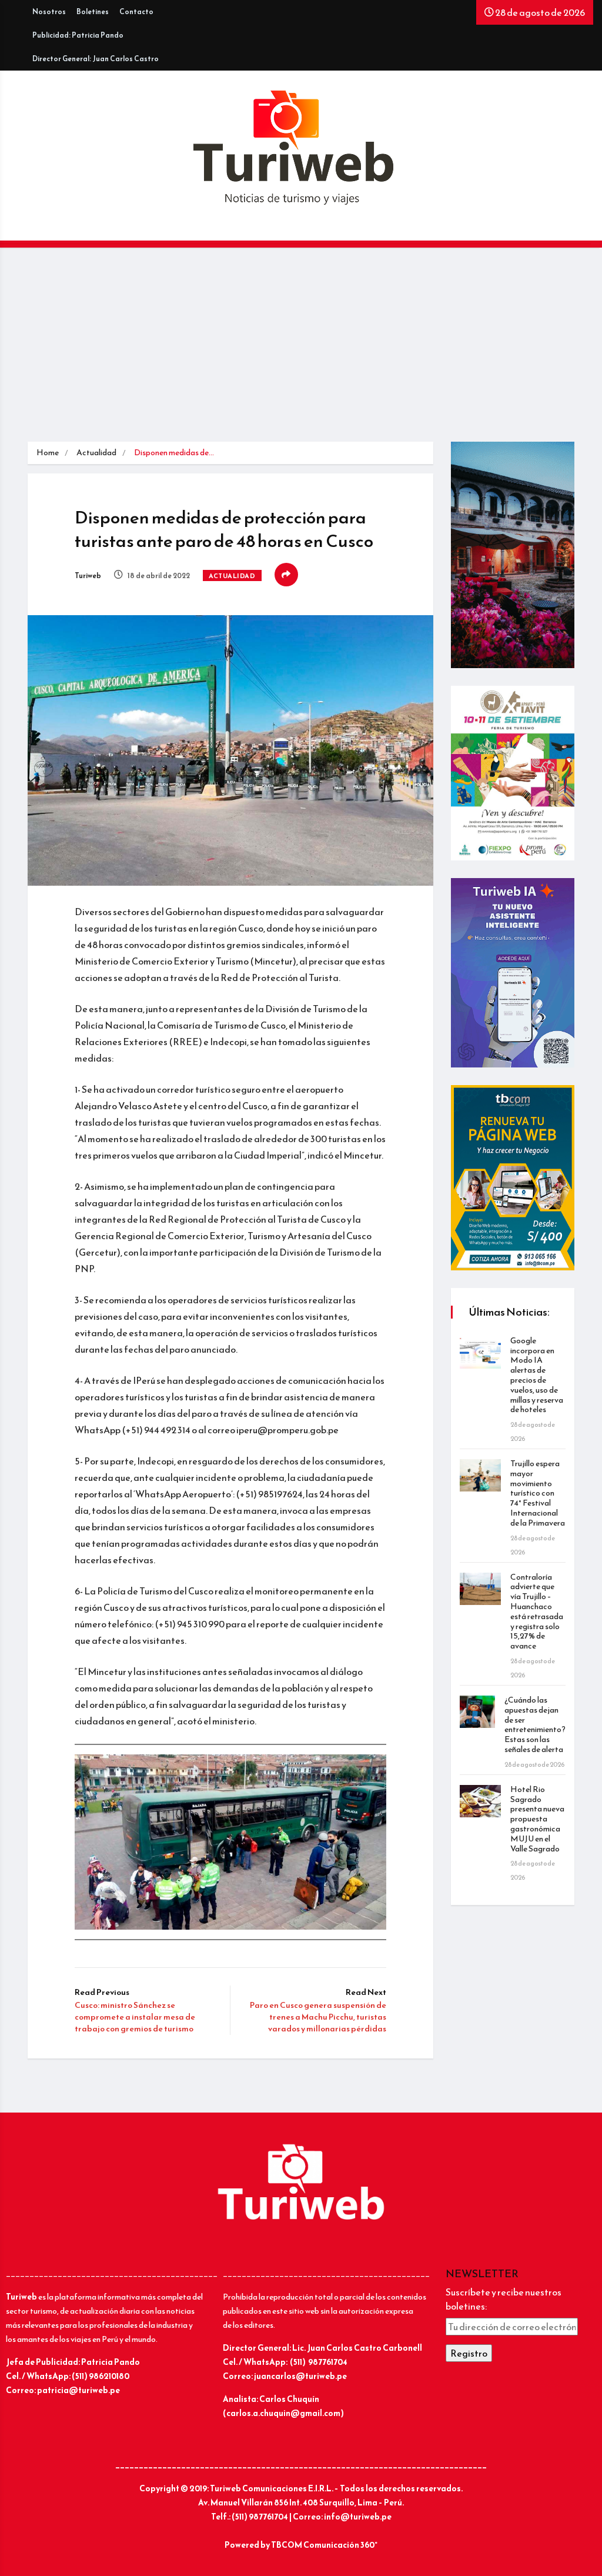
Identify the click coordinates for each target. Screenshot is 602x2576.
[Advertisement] (301, 353)
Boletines (93, 12)
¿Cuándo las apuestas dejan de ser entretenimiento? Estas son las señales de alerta (535, 1725)
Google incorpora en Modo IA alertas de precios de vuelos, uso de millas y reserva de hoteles (537, 1375)
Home (48, 453)
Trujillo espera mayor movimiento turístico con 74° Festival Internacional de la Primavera (538, 1493)
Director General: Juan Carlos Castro (96, 59)
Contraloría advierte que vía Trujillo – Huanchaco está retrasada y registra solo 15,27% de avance (537, 1612)
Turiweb (88, 576)
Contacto (136, 12)
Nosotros (49, 12)
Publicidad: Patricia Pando (78, 35)
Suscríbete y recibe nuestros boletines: (504, 2299)
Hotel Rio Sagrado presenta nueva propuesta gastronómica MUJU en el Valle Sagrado (537, 1819)
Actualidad (96, 453)
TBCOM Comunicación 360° (324, 2545)
